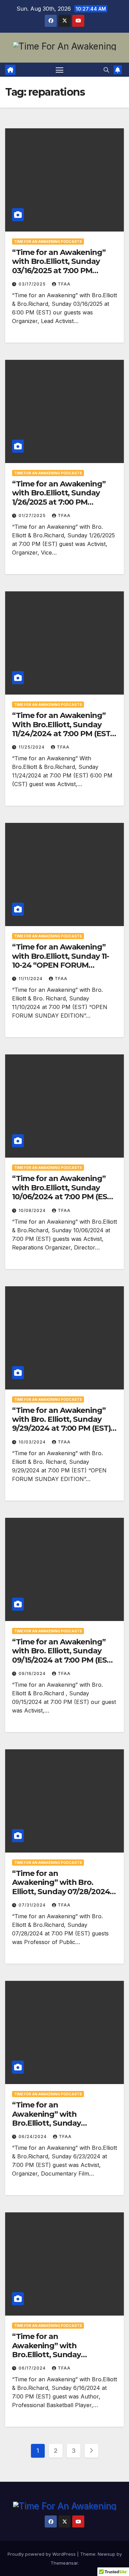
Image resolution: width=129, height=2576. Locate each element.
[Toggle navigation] (60, 70)
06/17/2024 (33, 2368)
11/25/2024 (32, 747)
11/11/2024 (31, 979)
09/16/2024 (33, 1673)
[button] (106, 70)
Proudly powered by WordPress (42, 2554)
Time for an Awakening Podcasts (48, 241)
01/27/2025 (33, 516)
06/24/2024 (33, 2137)
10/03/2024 (33, 1442)
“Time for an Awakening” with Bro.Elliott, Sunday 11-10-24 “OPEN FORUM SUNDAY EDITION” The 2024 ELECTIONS (64, 965)
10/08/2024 (33, 1210)
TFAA (64, 284)
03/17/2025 (33, 284)
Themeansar (64, 2563)
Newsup (106, 2554)
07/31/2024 (33, 1905)
